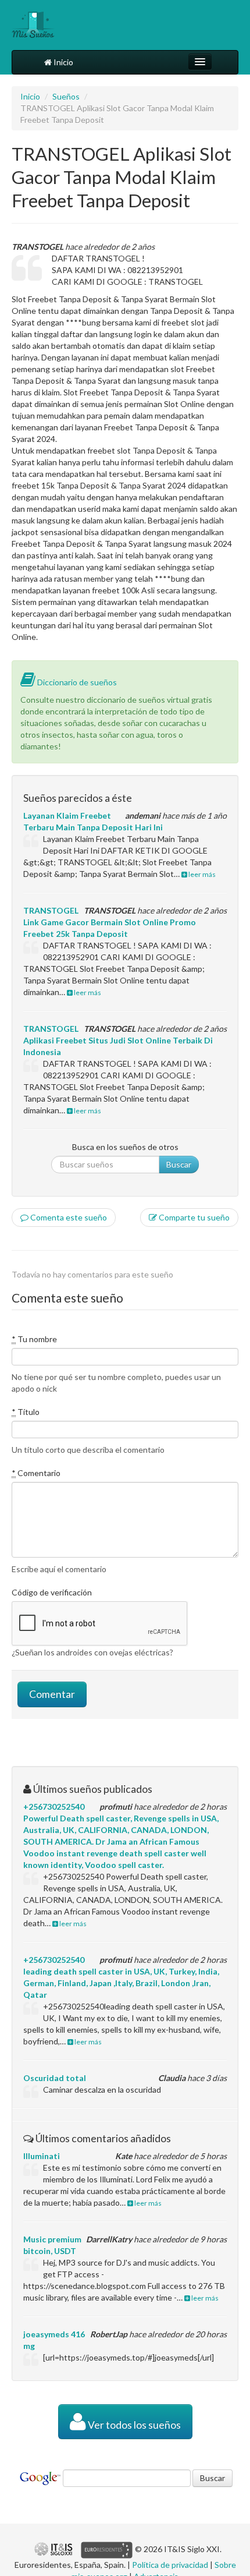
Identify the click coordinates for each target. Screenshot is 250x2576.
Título (26, 1412)
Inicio (63, 62)
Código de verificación (52, 1592)
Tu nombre (34, 1339)
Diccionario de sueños (76, 682)
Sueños (66, 96)
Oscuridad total (55, 2078)
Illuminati (42, 2156)
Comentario (36, 1473)
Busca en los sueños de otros (125, 1147)
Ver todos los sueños (133, 2425)
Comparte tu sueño (193, 1217)
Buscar (179, 1164)
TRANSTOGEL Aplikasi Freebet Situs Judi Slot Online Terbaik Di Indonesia (118, 1040)
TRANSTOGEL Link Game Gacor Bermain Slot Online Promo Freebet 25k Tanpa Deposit (110, 922)
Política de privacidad (170, 2565)
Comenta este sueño (68, 1217)
